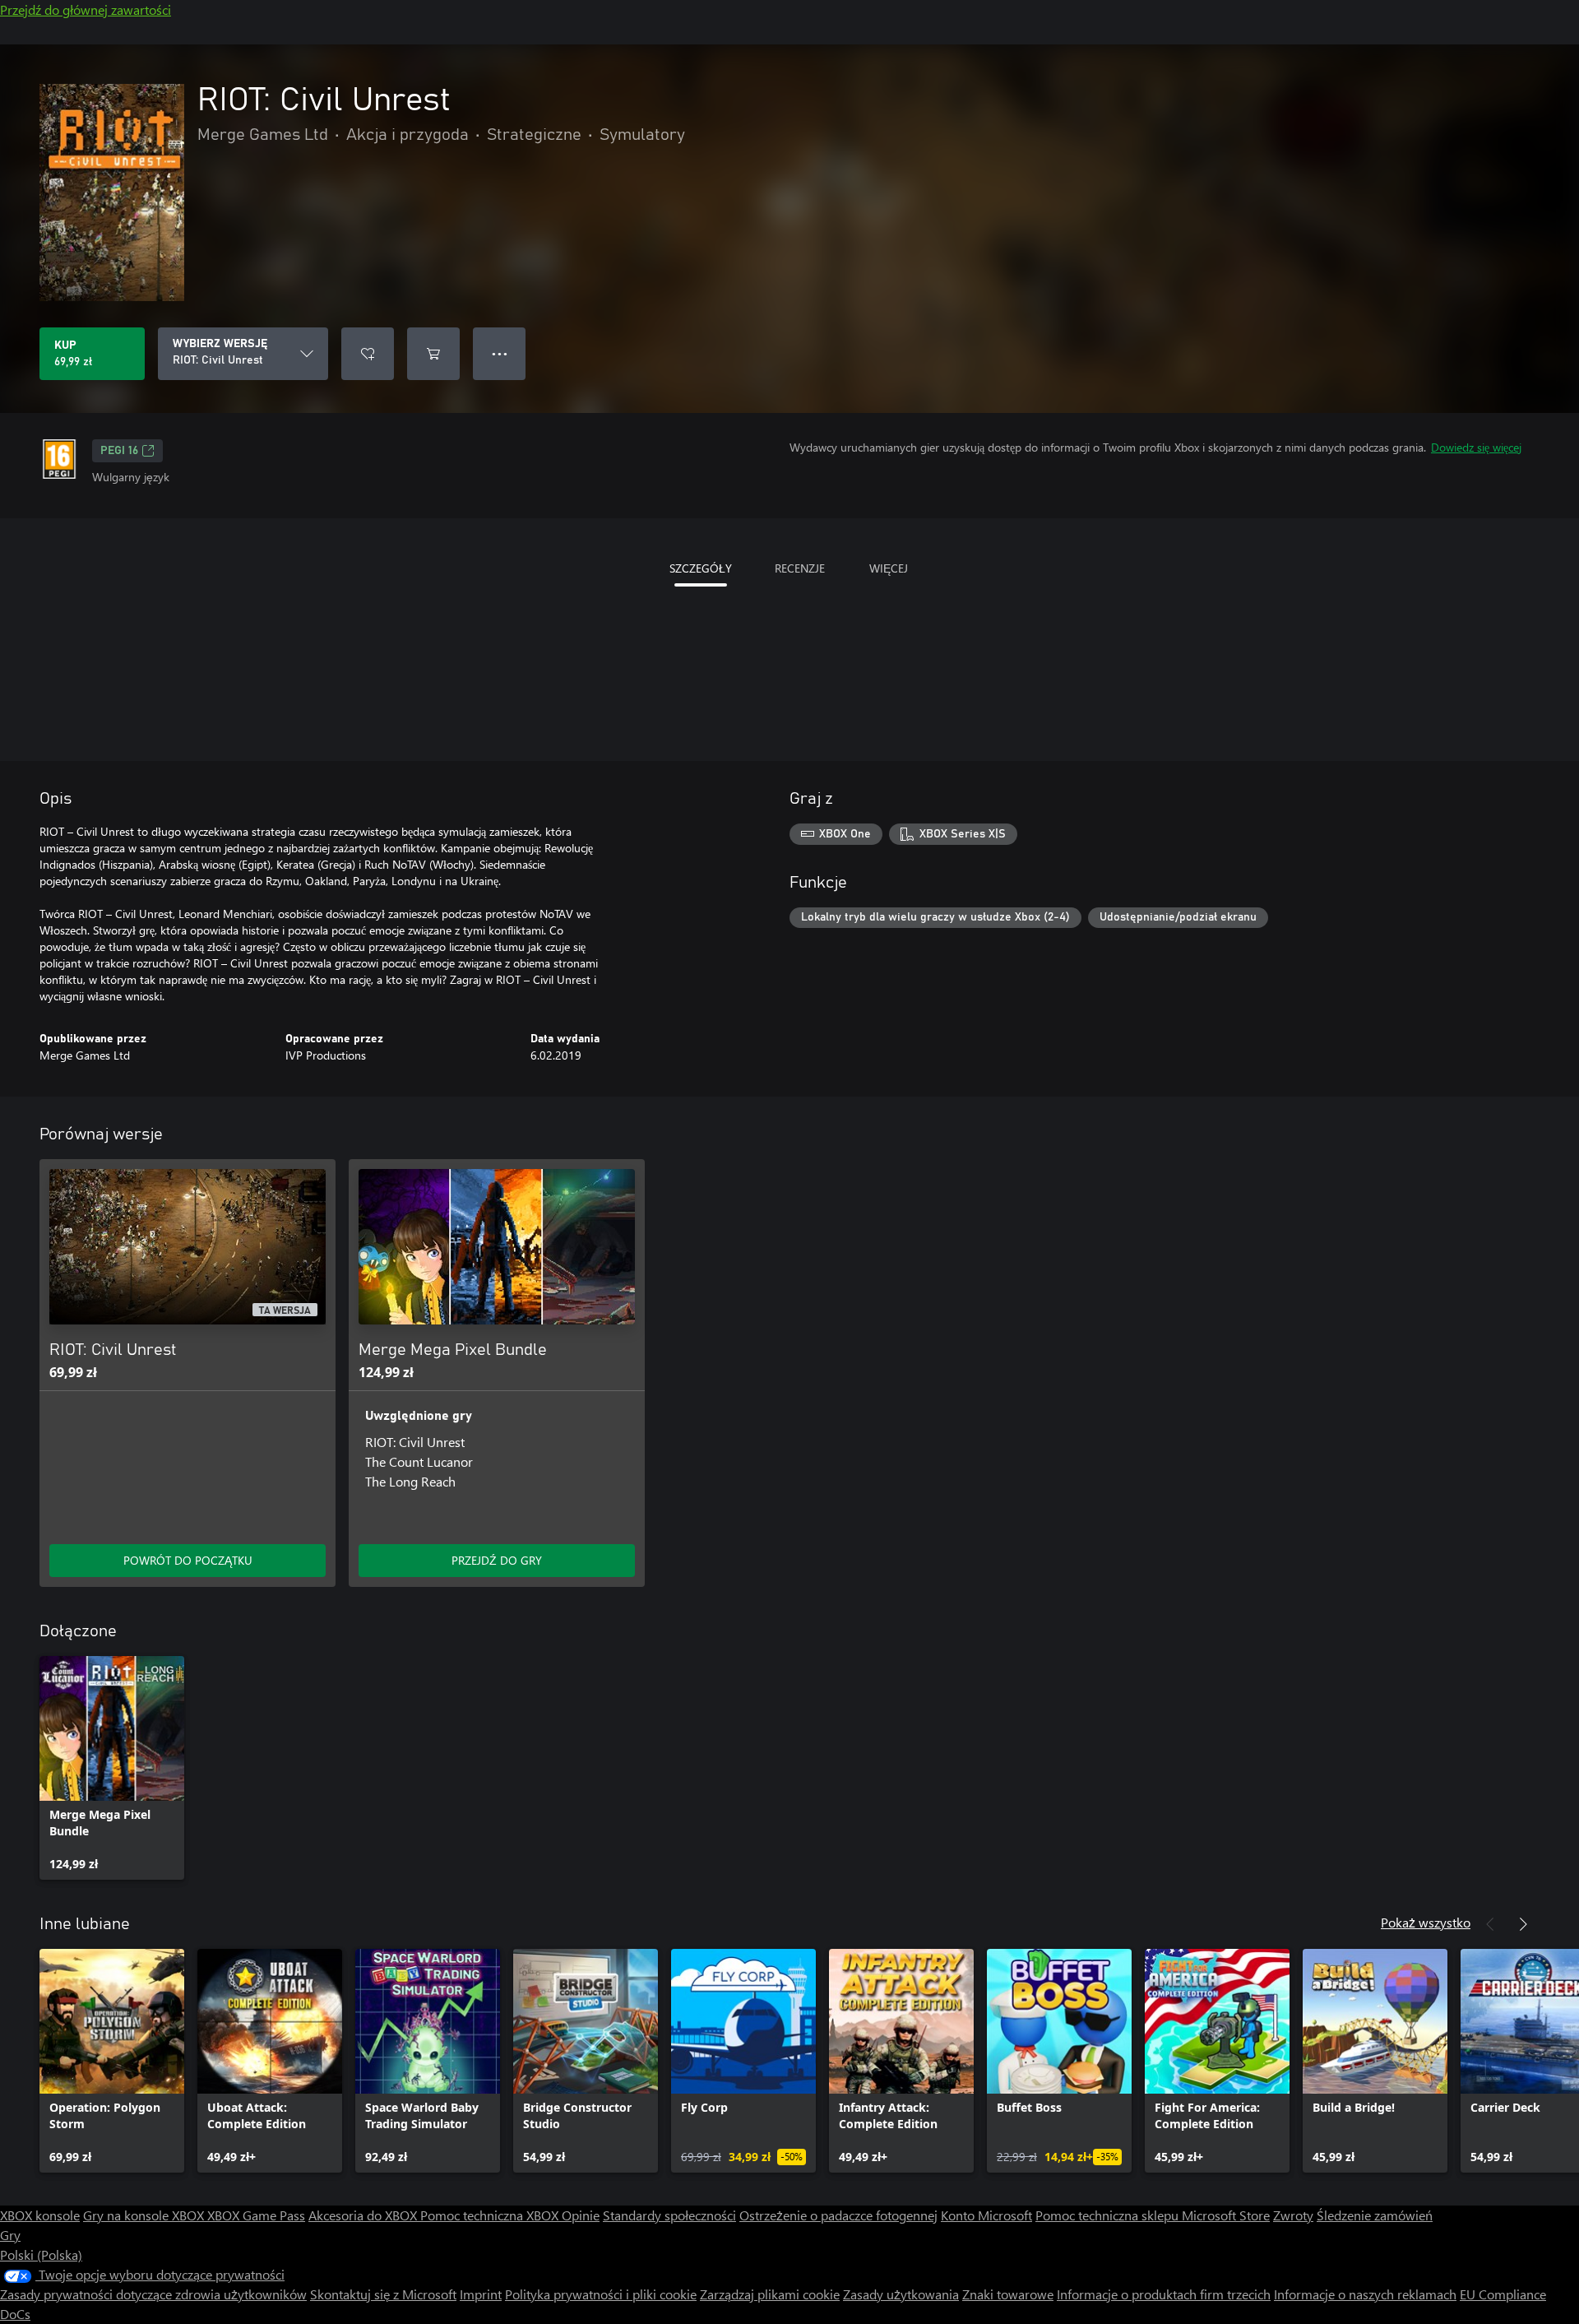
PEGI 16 (119, 451)
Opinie (581, 2215)
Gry (10, 2235)
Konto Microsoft (986, 2215)
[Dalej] (1523, 1924)
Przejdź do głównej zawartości (86, 9)
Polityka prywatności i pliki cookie (601, 2294)
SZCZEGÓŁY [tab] (701, 568)
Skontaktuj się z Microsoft (383, 2294)
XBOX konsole (40, 2215)
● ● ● (500, 353)
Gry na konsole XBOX (145, 2215)
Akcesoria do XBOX (364, 2215)
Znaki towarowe (1008, 2294)
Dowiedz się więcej (1476, 447)
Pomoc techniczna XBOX (491, 2215)
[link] (112, 1768)
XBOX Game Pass (256, 2215)
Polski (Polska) (41, 2254)
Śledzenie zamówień (1375, 2215)
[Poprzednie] (1490, 1924)
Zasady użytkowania (901, 2294)
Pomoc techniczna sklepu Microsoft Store (1153, 2215)
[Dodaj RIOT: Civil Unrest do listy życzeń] (368, 354)
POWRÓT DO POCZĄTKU (188, 1560)
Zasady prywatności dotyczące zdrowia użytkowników (153, 2294)
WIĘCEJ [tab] (889, 568)
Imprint (481, 2294)
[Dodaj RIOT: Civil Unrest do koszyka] (433, 354)
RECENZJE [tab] (800, 568)
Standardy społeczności (669, 2215)
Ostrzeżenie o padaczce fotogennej (838, 2215)
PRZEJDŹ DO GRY (497, 1560)
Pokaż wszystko (1426, 1922)
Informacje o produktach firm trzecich (1164, 2294)
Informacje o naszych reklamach (1365, 2294)
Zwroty (1293, 2215)
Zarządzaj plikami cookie (770, 2294)
